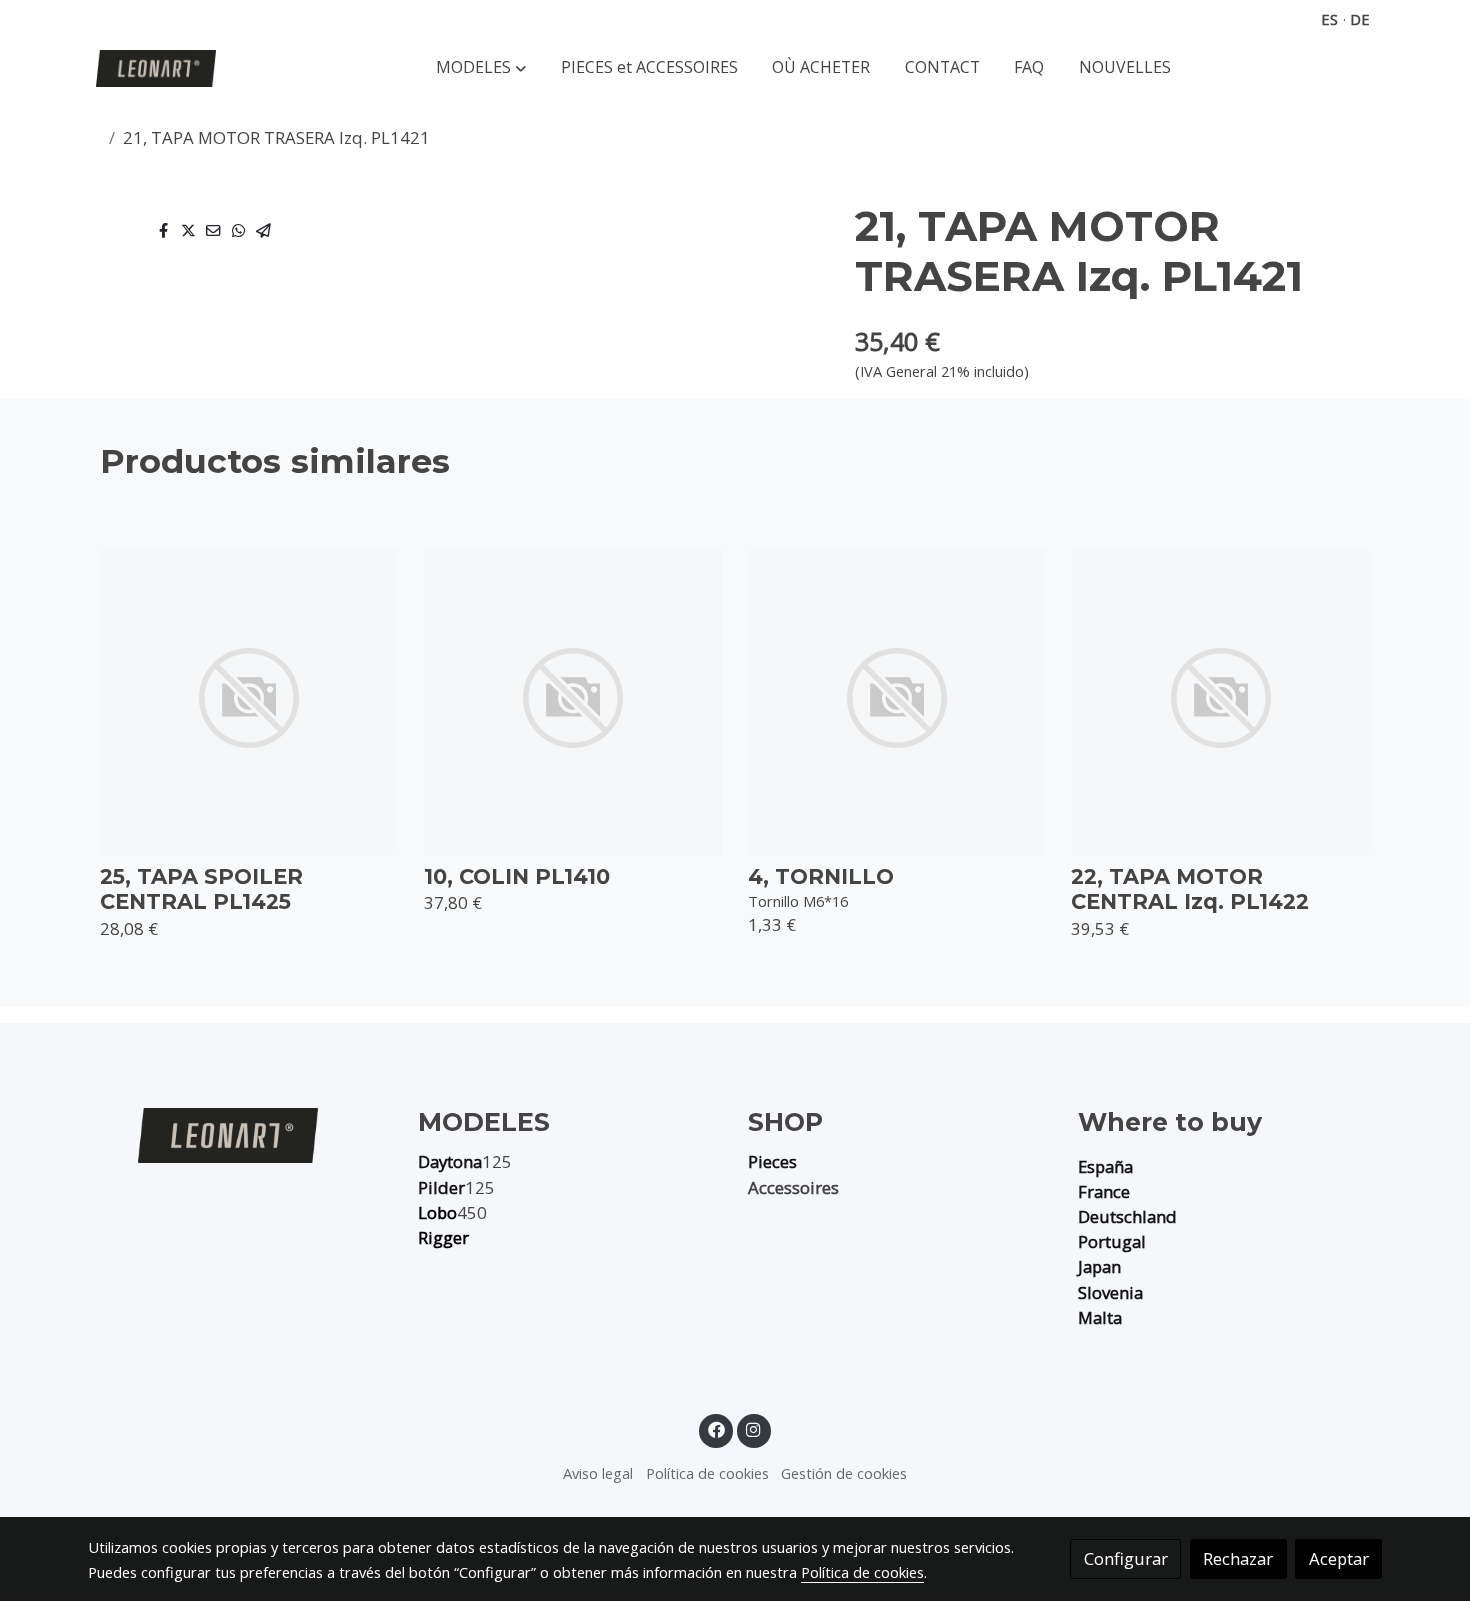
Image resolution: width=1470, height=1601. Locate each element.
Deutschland (1127, 1216)
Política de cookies (707, 1473)
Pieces (772, 1161)
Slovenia (1110, 1292)
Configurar (1126, 1558)
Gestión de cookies (844, 1473)
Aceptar (1339, 1558)
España (1105, 1166)
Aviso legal (598, 1473)
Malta (1100, 1317)
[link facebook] (716, 1428)
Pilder (441, 1187)
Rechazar (1238, 1558)
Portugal (1112, 1241)
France (1104, 1191)
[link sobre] (240, 1135)
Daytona (450, 1161)
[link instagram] (754, 1428)
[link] (156, 68)
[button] (481, 68)
